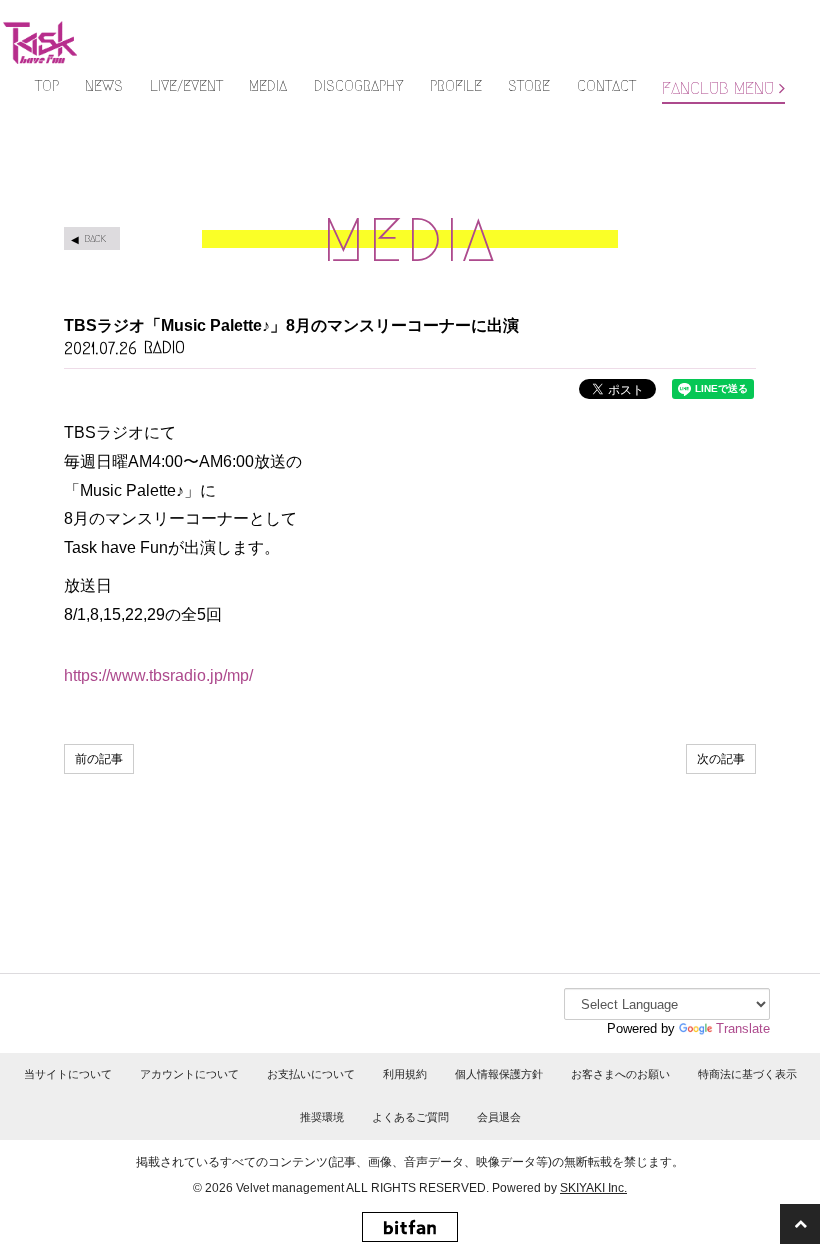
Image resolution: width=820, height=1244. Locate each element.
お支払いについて (311, 1074)
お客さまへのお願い (620, 1074)
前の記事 (99, 759)
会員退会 (499, 1117)
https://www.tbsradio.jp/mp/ (158, 675)
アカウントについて (189, 1074)
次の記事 (721, 759)
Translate (743, 1028)
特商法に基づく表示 (747, 1074)
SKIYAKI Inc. (593, 1188)
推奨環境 (322, 1117)
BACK (95, 238)
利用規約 (405, 1074)
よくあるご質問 (410, 1117)
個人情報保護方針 (499, 1074)
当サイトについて (68, 1074)
